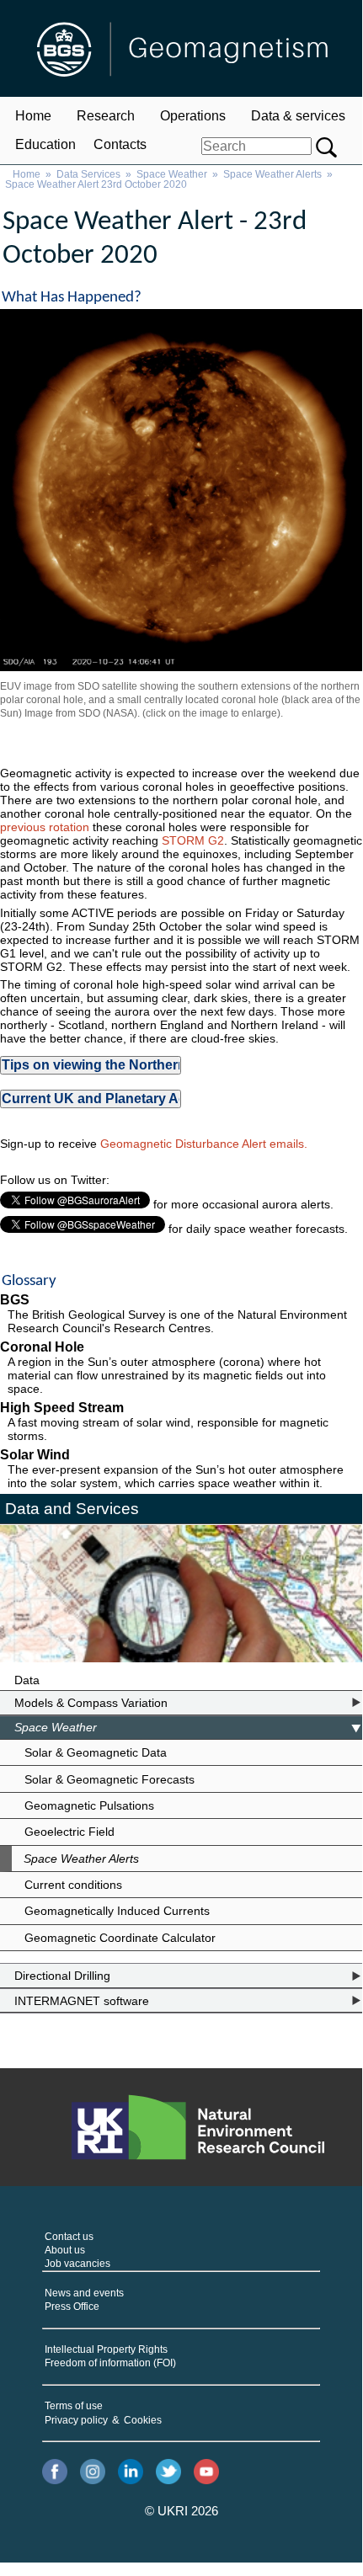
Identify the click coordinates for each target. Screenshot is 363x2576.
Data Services (88, 174)
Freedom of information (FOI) (110, 2363)
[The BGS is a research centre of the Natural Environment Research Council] (198, 2127)
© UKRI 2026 (181, 2511)
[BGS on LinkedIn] (131, 2473)
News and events (84, 2293)
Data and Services (72, 1508)
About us (65, 2250)
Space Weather (172, 174)
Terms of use (74, 2406)
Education (45, 144)
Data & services (298, 116)
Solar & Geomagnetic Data (96, 1752)
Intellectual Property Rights (106, 2349)
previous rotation (45, 827)
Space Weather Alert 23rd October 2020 (96, 184)
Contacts (120, 144)
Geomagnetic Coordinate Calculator (120, 1938)
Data (27, 1680)
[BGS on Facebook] (55, 2473)
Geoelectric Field (69, 1832)
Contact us (69, 2237)
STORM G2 (193, 840)
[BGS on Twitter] (168, 2473)
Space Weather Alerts (272, 174)
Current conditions (73, 1885)
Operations (193, 116)
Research (106, 116)
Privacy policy (76, 2420)
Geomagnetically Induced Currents (117, 1911)
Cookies (143, 2420)
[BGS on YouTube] (206, 2473)
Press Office (72, 2307)
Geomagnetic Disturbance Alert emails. (204, 1144)
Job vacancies (77, 2264)
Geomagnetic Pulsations (89, 1805)
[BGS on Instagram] (93, 2473)
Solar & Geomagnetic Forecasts (109, 1779)
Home (33, 116)
